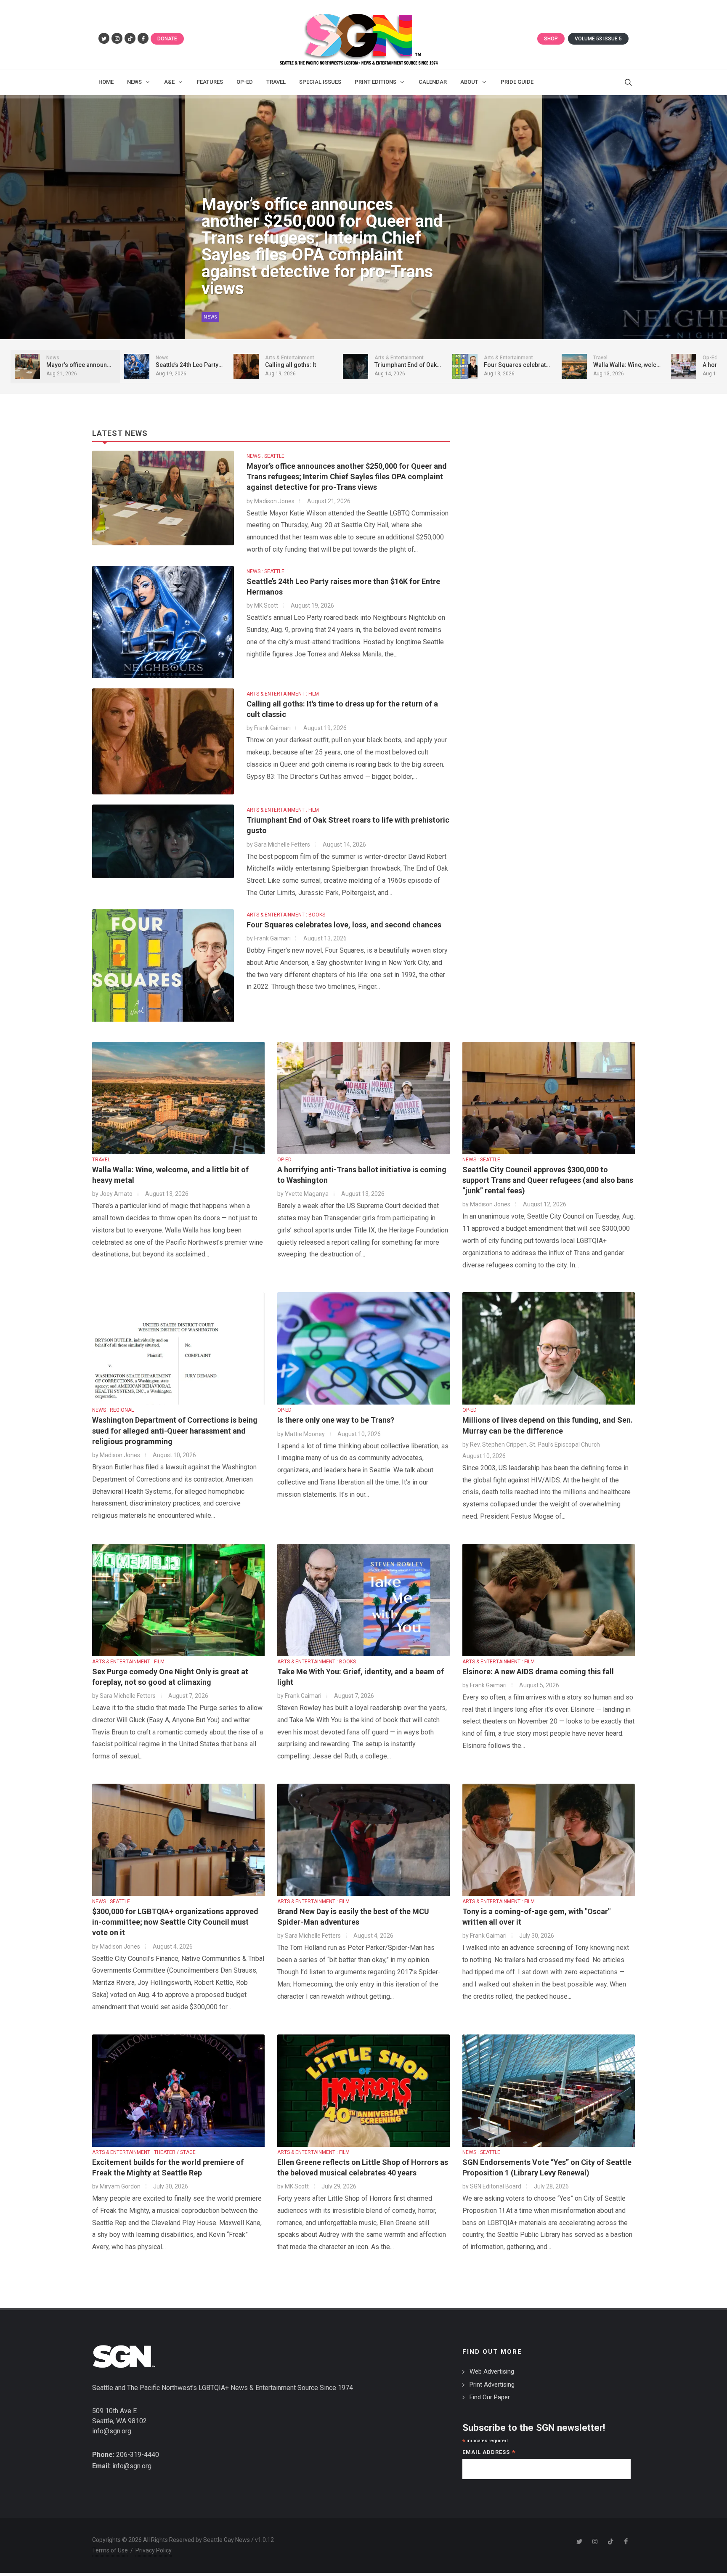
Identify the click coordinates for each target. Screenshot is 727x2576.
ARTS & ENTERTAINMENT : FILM (283, 694)
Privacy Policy (154, 2550)
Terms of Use (110, 2550)
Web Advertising (492, 2372)
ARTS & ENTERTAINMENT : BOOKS (286, 915)
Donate (167, 39)
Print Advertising (492, 2385)
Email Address (489, 2453)
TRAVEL (101, 1160)
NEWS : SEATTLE (265, 456)
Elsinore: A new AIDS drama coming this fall (538, 1672)
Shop (551, 39)
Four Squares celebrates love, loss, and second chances (344, 925)
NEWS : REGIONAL (113, 1410)
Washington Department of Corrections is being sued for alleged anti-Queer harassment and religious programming (175, 1430)
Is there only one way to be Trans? (336, 1420)
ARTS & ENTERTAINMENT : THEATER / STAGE (144, 2152)
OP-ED (284, 1160)
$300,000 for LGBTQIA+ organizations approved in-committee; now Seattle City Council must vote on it (175, 1922)
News (210, 317)
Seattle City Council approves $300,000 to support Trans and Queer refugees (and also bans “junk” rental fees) (548, 1180)
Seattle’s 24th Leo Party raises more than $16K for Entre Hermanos (316, 272)
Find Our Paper (490, 2397)
